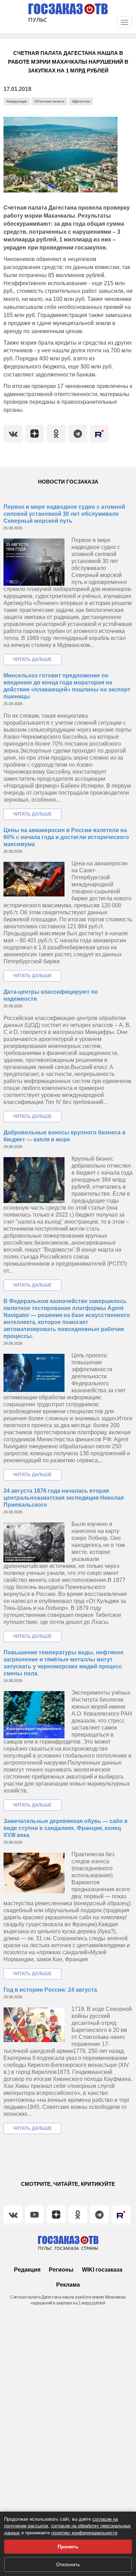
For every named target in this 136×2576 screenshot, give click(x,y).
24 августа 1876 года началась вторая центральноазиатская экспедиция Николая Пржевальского (64, 1498)
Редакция (27, 2270)
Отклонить (68, 2564)
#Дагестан (81, 101)
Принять (68, 2547)
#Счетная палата (50, 101)
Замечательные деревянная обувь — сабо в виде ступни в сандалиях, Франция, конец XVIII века (66, 1828)
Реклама (68, 2285)
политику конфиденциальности (84, 2533)
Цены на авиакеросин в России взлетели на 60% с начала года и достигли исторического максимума (66, 837)
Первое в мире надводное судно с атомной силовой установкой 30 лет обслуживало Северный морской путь (64, 514)
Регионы (61, 2270)
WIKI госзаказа (102, 2270)
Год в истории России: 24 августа (50, 1990)
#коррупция (17, 101)
